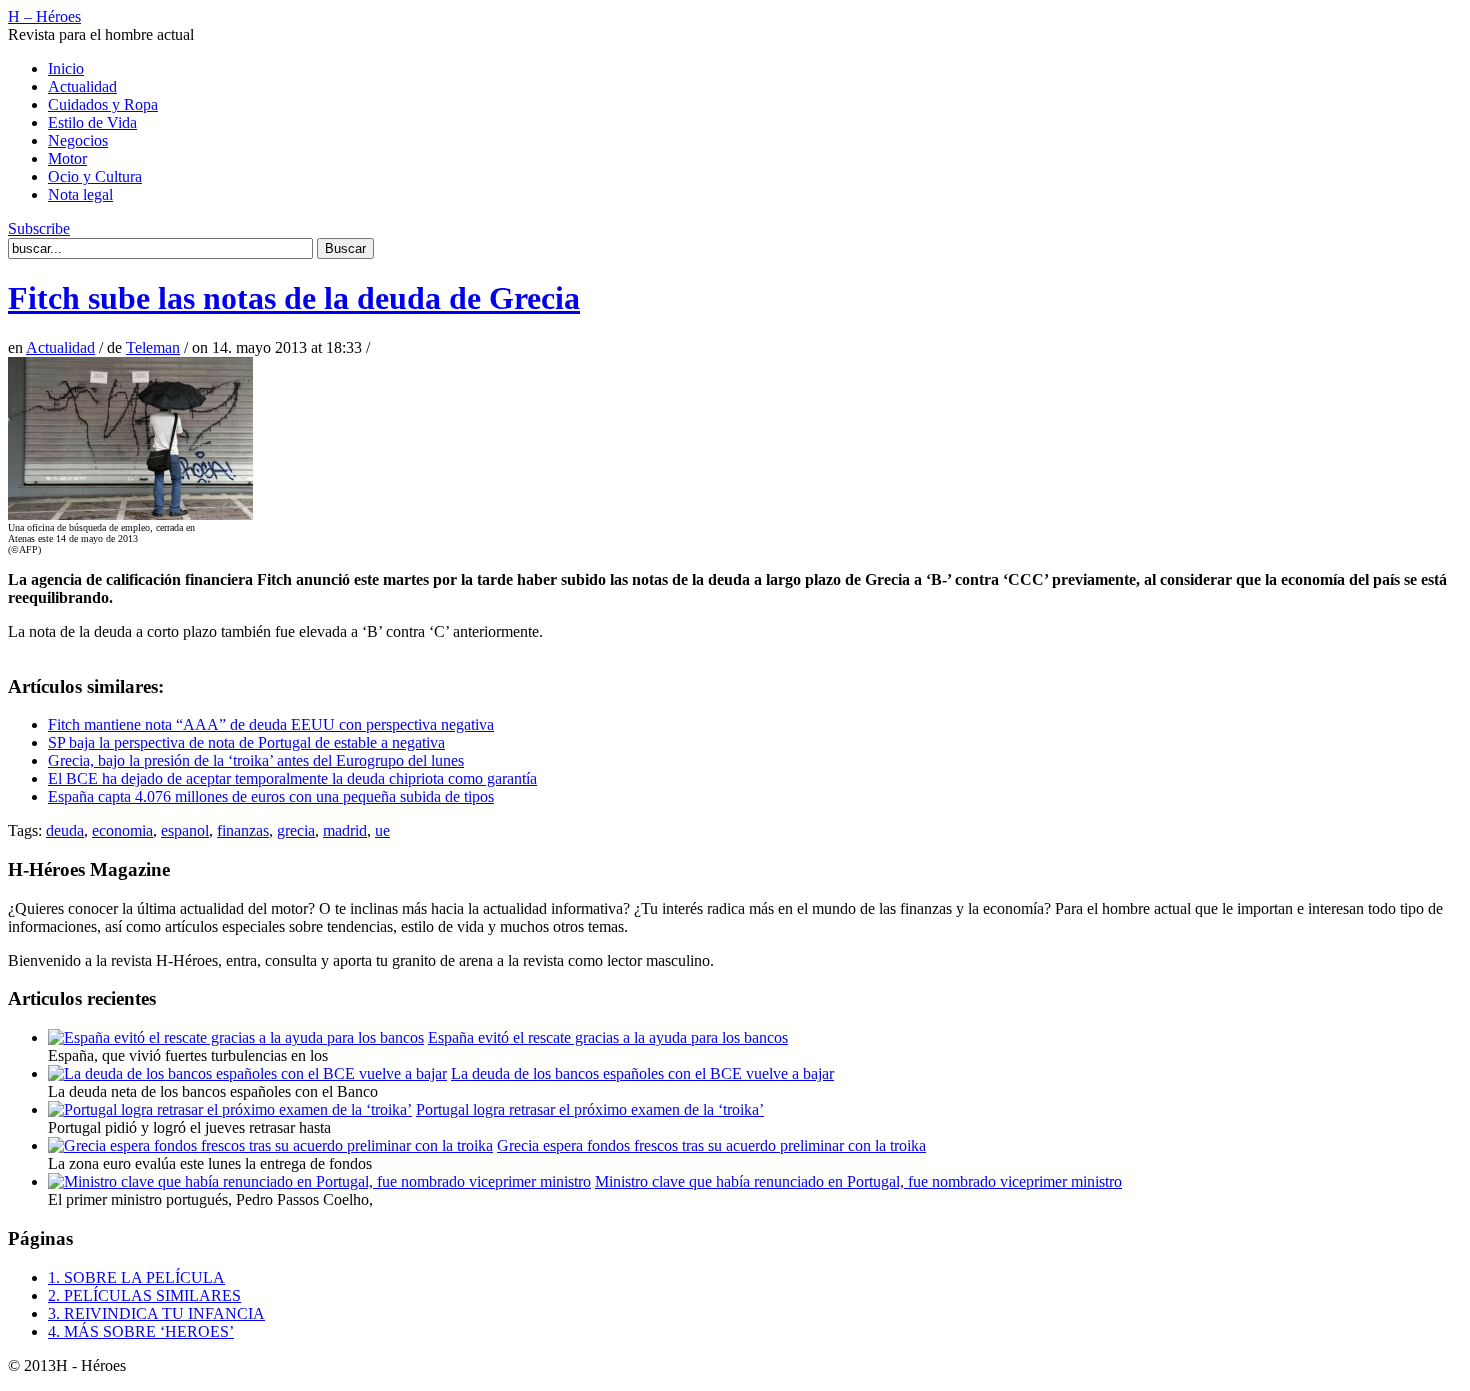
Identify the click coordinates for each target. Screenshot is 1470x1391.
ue (382, 830)
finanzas (243, 830)
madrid (345, 830)
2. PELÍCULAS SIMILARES (144, 1295)
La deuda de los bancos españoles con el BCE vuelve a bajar (642, 1073)
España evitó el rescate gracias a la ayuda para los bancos (608, 1037)
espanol (185, 830)
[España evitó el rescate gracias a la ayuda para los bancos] (236, 1037)
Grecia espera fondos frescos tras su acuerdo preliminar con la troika (711, 1145)
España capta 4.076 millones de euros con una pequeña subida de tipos (271, 796)
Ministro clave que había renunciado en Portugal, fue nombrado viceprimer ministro (858, 1181)
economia (122, 830)
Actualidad (82, 86)
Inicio (66, 68)
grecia (296, 830)
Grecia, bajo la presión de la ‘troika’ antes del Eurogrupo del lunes (256, 760)
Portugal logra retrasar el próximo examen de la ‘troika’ (590, 1109)
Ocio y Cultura (95, 176)
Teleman (153, 347)
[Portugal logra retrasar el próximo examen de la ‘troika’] (230, 1109)
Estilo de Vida (92, 122)
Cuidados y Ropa (103, 104)
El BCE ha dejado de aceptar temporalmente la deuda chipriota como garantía (292, 778)
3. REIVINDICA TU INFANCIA (156, 1313)
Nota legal (80, 194)
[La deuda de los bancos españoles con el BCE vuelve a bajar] (247, 1073)
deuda (65, 830)
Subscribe (39, 228)
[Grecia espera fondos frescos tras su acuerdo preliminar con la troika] (270, 1145)
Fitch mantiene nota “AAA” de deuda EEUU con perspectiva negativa (271, 724)
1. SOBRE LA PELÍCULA (136, 1277)
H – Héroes (44, 16)
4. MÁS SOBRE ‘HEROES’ (141, 1331)
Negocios (78, 140)
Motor (67, 158)
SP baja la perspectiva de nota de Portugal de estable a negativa (246, 742)
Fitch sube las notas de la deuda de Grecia (294, 298)
